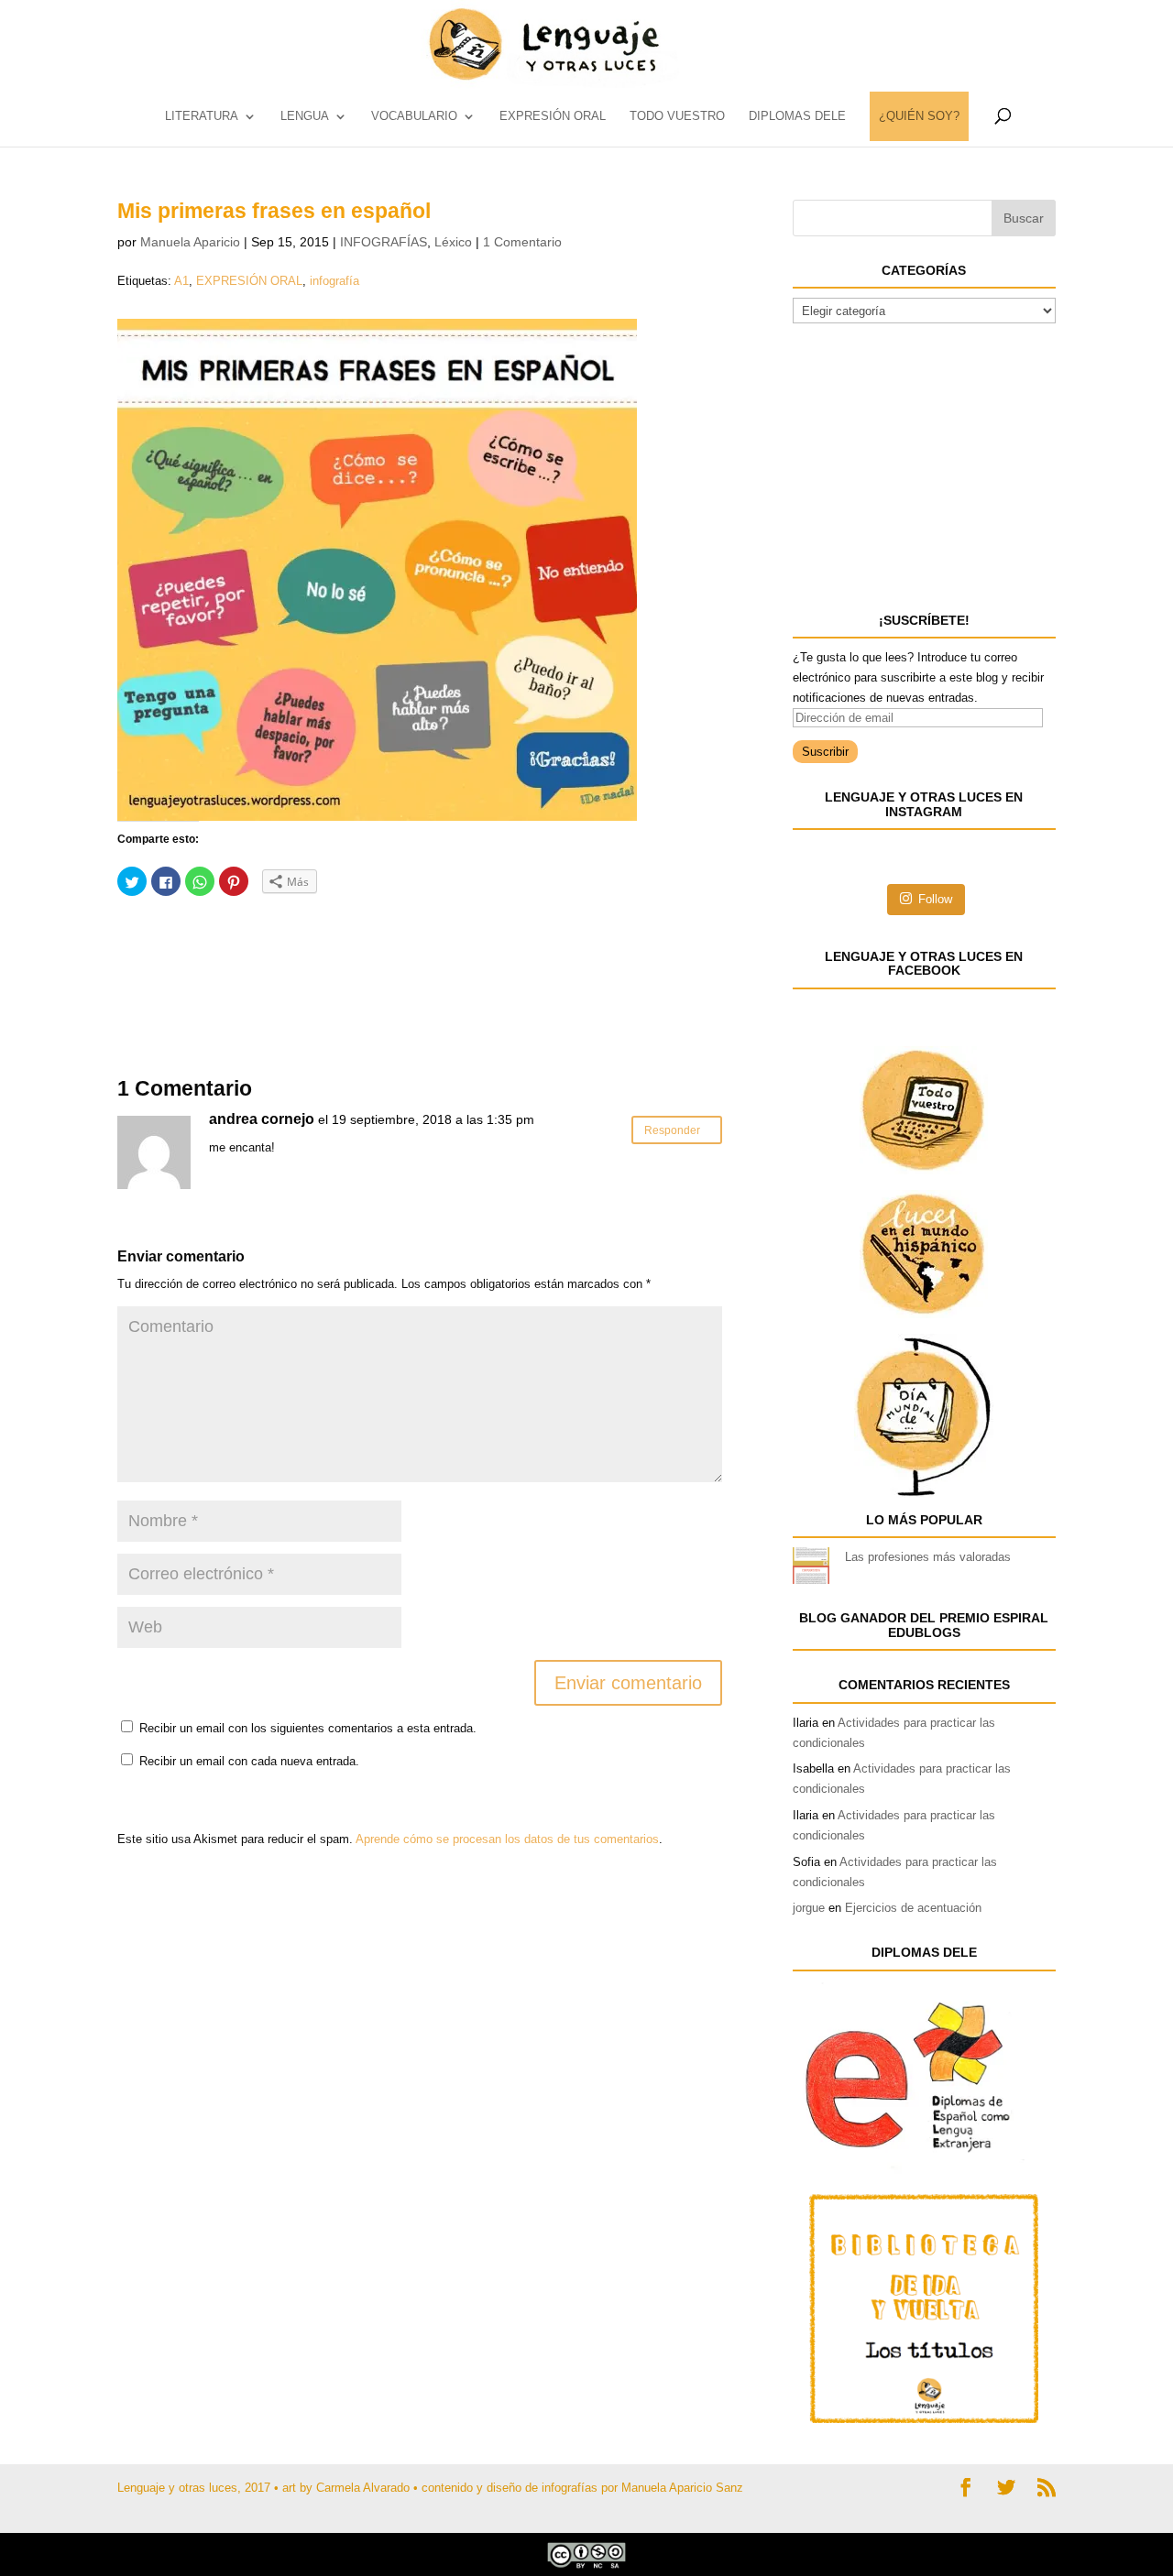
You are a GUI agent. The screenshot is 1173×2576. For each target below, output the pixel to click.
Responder (672, 1130)
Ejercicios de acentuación (913, 1908)
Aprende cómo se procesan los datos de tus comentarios (507, 1839)
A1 (181, 281)
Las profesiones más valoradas (928, 1557)
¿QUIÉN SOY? (919, 116)
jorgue (809, 1908)
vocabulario (414, 116)
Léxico (453, 242)
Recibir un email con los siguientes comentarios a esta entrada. (308, 1728)
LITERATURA (202, 116)
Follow (935, 899)
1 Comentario (522, 242)
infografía (334, 281)
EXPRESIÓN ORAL (553, 116)
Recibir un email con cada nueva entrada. (249, 1761)
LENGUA (305, 116)
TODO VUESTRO (677, 116)
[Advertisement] (264, 956)
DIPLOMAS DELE (797, 116)
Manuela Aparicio (190, 242)
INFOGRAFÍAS (384, 242)
